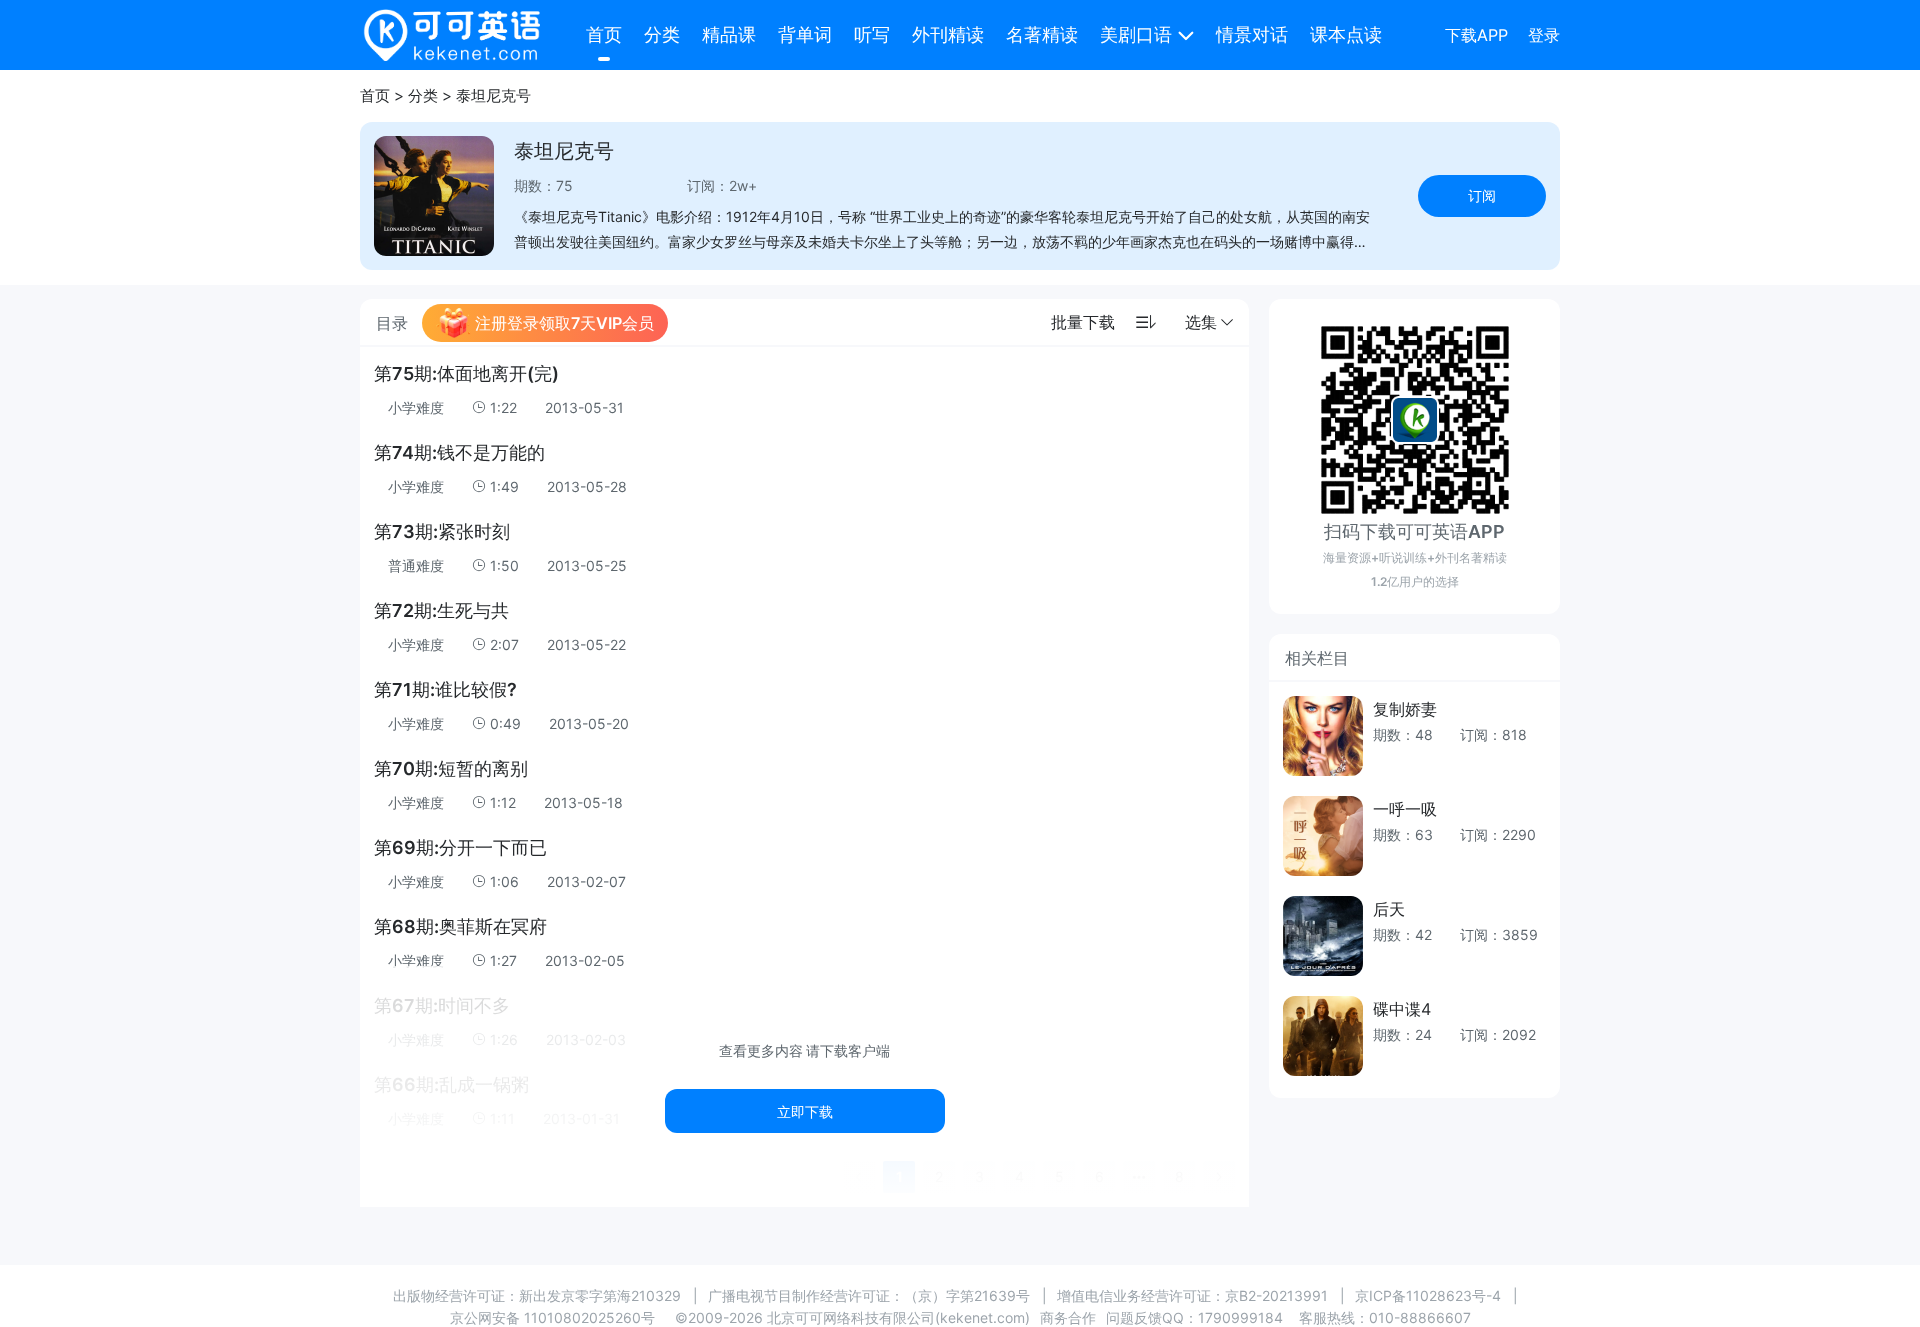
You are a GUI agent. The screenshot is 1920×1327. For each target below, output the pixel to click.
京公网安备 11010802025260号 (552, 1317)
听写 (872, 34)
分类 (662, 34)
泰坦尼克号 (493, 95)
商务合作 (1068, 1317)
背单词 (805, 34)
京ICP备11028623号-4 (1428, 1295)
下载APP (1476, 35)
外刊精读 (948, 34)
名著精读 (1042, 34)
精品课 (729, 34)
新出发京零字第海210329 (600, 1295)
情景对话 (1252, 34)
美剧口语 (1136, 34)
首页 (604, 34)
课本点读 (1346, 34)
